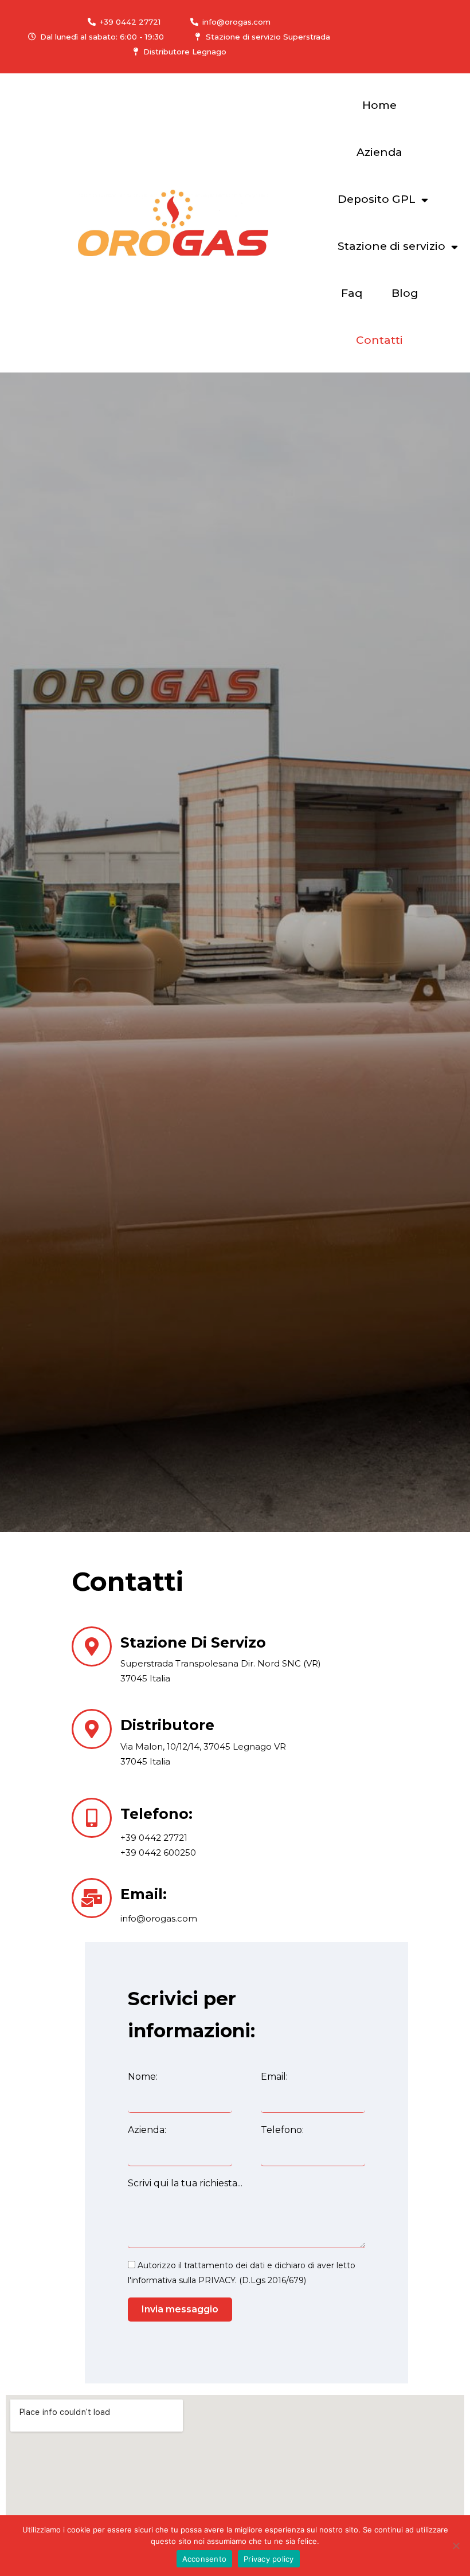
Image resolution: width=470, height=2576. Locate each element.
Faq (352, 293)
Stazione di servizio (391, 246)
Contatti (379, 340)
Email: (144, 1894)
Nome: (143, 2077)
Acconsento (205, 2559)
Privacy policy (269, 2559)
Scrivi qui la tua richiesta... (185, 2183)
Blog (405, 293)
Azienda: (147, 2130)
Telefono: (282, 2130)
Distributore (167, 1725)
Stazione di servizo (193, 1642)
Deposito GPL (377, 199)
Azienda (379, 152)
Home (379, 105)
